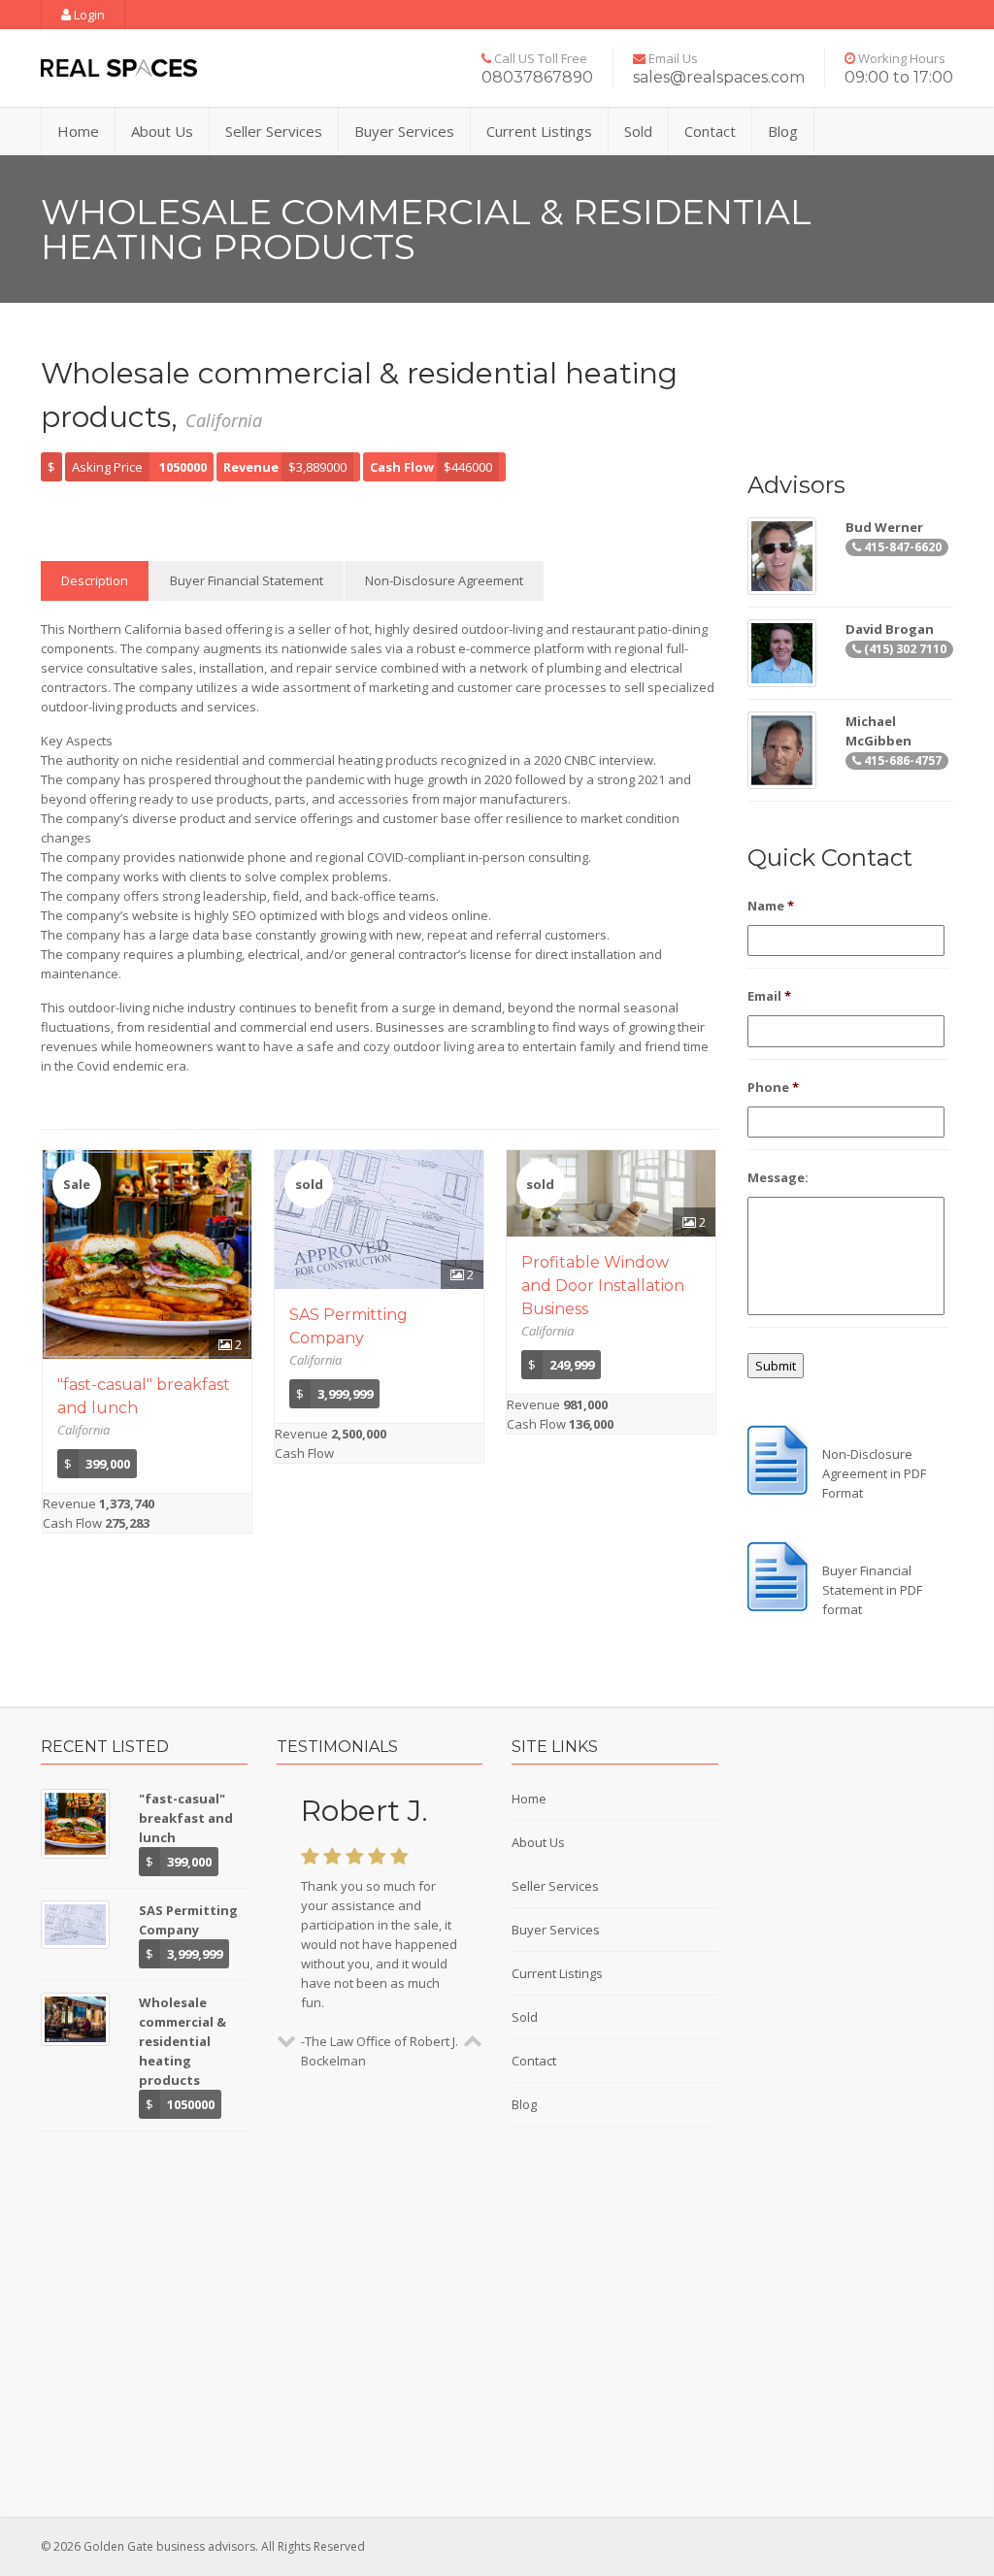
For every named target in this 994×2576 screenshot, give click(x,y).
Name (771, 906)
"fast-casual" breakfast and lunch (186, 1818)
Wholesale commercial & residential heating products (182, 2041)
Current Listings (539, 131)
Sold (638, 131)
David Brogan (890, 629)
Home (78, 131)
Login (88, 15)
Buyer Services (404, 131)
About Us (162, 131)
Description (95, 580)
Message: (778, 1178)
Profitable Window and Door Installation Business (603, 1286)
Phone (773, 1088)
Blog (783, 131)
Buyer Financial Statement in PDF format (872, 1590)
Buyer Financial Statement (247, 580)
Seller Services (274, 131)
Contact (710, 131)
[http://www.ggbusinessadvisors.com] (119, 68)
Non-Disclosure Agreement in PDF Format (874, 1473)
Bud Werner (884, 527)
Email (769, 996)
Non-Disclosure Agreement (444, 580)
